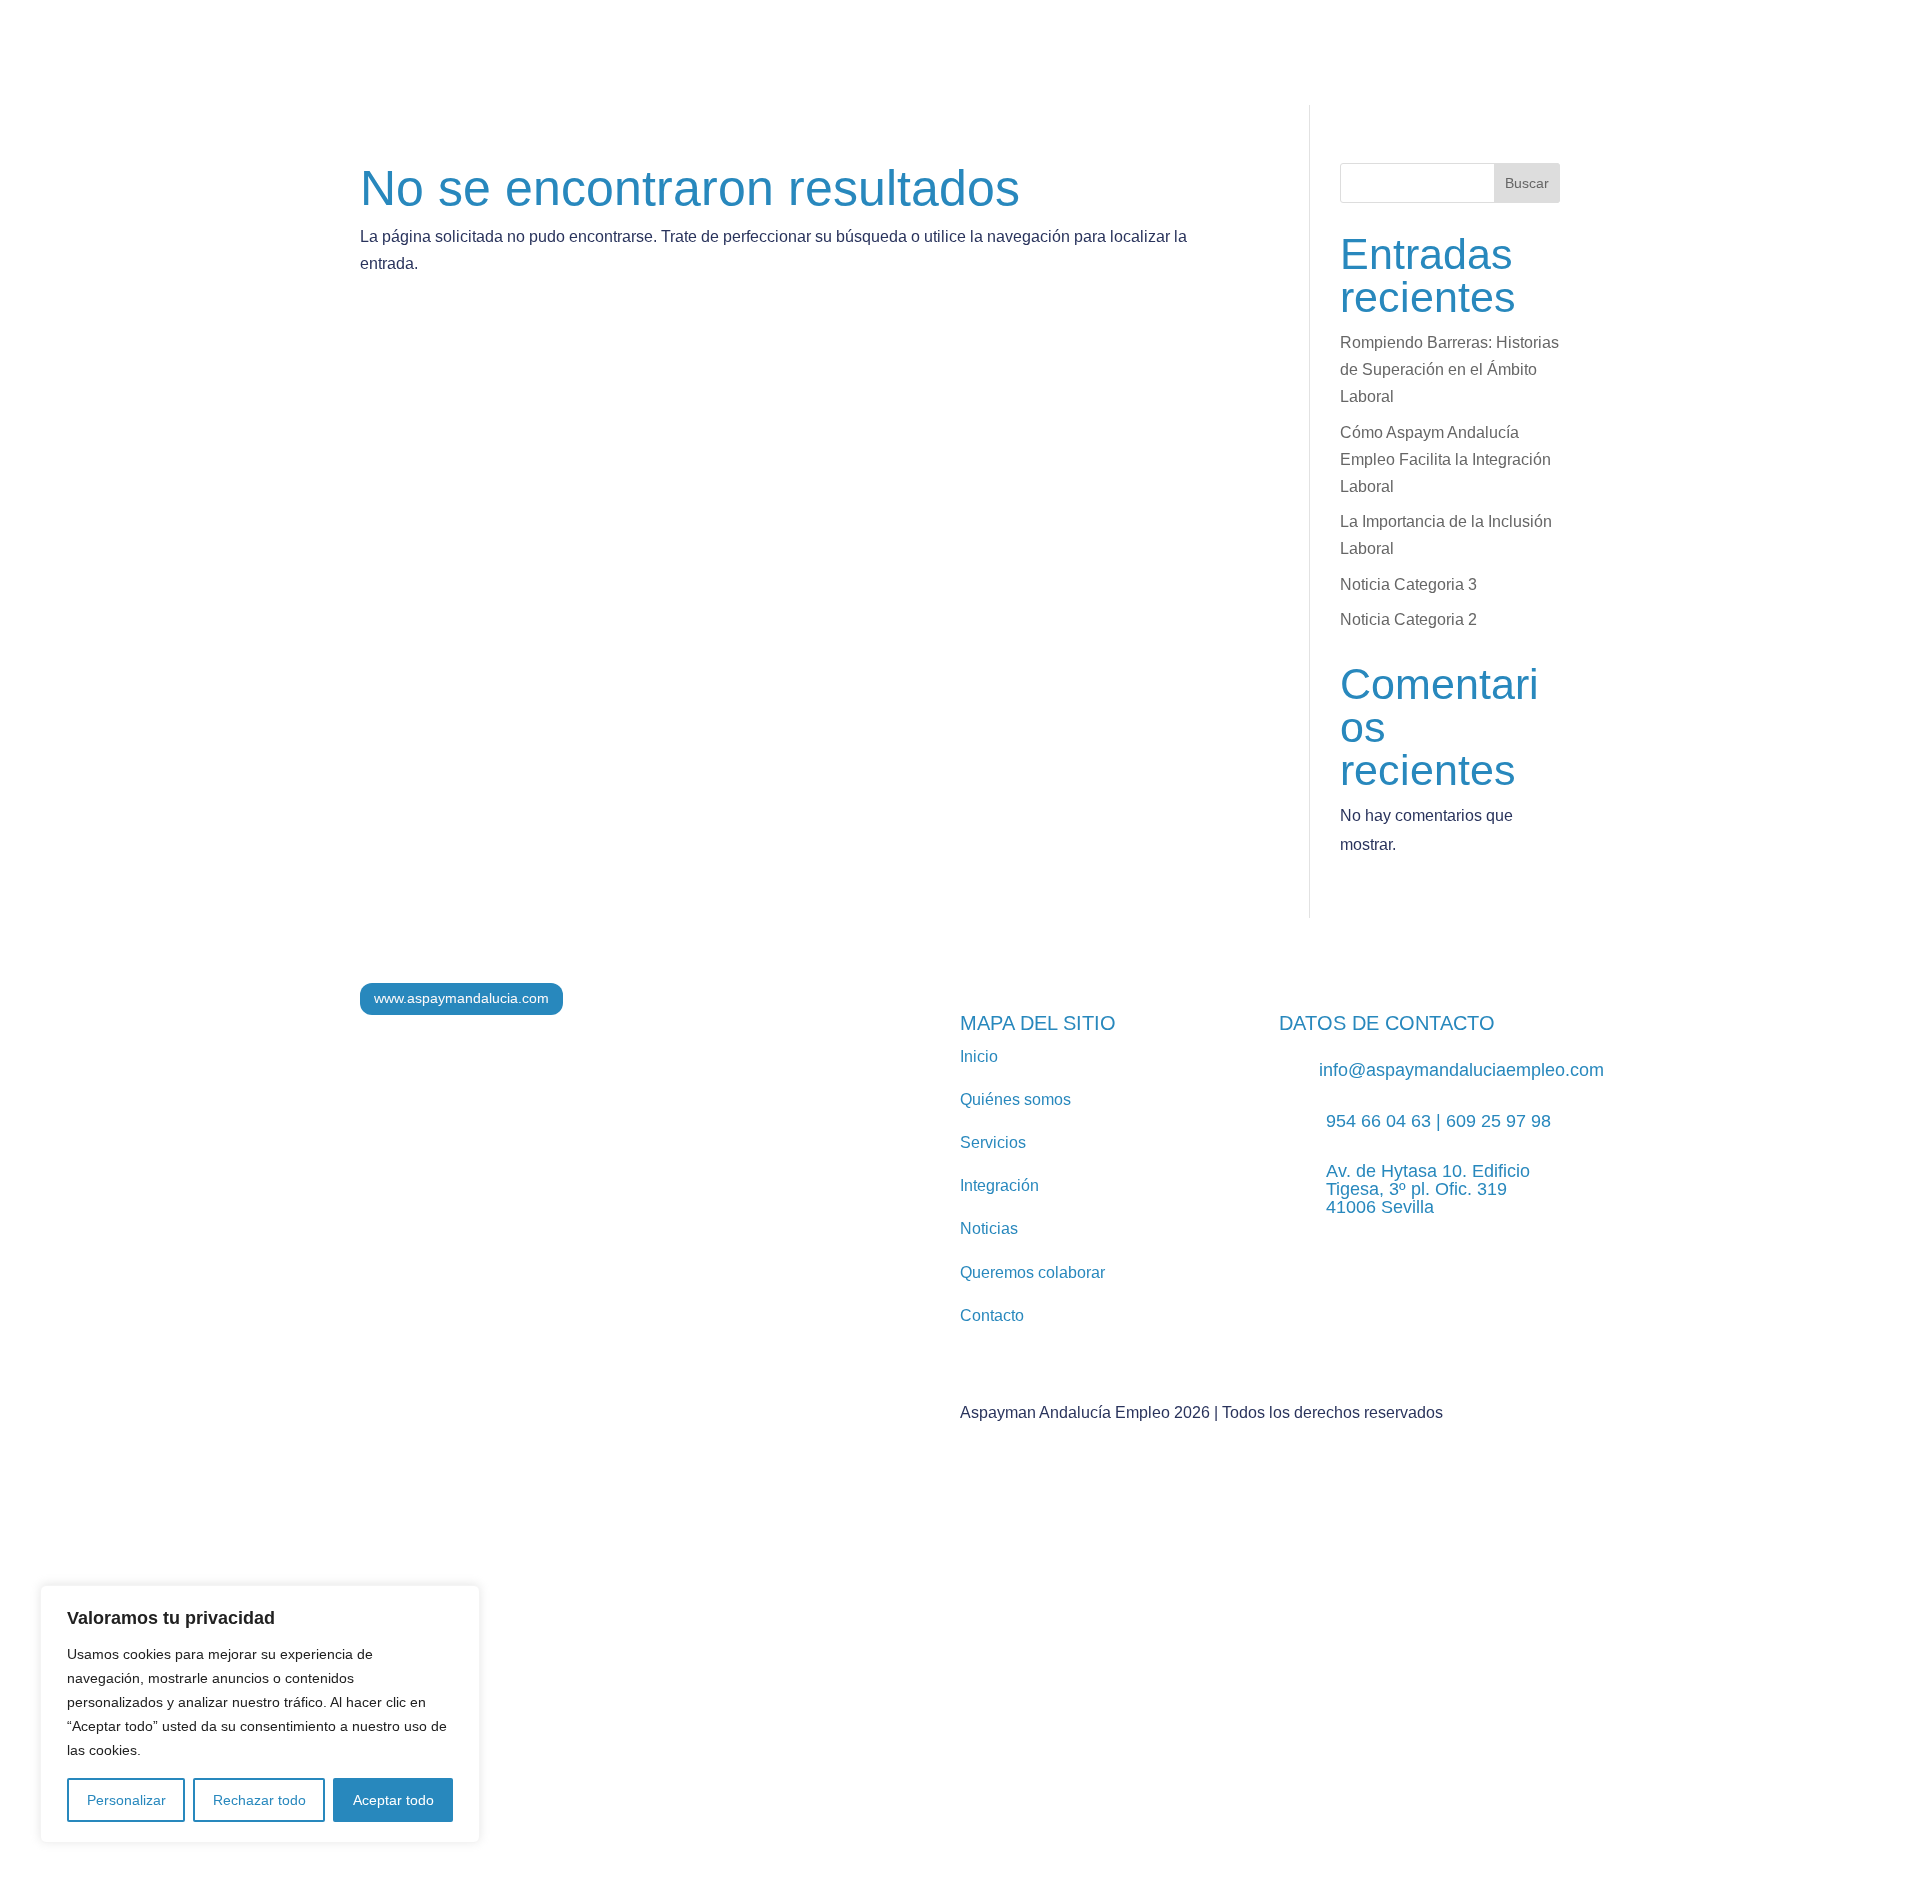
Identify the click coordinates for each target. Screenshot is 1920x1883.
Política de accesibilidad (1163, 1689)
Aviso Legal (712, 1689)
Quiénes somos (553, 69)
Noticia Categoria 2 (1408, 619)
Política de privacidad (842, 1689)
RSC (1022, 69)
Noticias (928, 69)
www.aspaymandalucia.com (461, 998)
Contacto (1780, 70)
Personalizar (126, 1800)
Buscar (1527, 183)
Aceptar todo (393, 1800)
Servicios (681, 69)
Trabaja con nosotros (1160, 69)
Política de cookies (998, 1689)
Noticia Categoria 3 (1408, 584)
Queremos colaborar (1032, 1272)
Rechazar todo (259, 1800)
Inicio (979, 1056)
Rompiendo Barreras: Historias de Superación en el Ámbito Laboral (1449, 369)
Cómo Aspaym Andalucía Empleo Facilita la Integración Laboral (1445, 459)
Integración (817, 69)
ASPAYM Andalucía (1360, 69)
